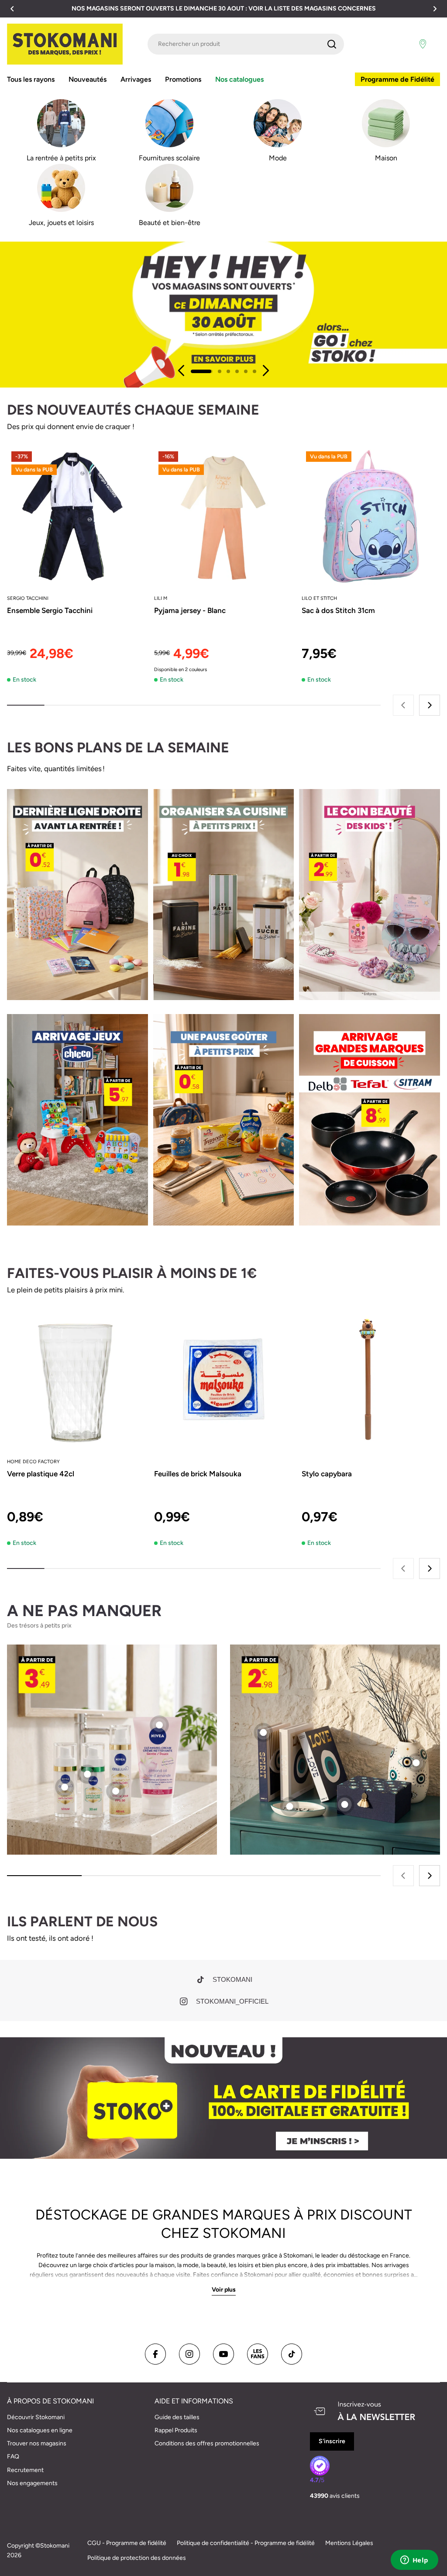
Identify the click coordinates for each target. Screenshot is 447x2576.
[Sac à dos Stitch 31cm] (371, 516)
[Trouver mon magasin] (423, 44)
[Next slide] (265, 370)
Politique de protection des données (137, 2558)
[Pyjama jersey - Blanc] (223, 516)
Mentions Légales (349, 2543)
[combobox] (246, 44)
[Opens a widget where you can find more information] (414, 2561)
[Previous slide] (182, 370)
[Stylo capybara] (371, 1380)
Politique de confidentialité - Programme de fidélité (246, 2543)
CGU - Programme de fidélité (127, 2543)
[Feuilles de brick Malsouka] (223, 1380)
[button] (12, 9)
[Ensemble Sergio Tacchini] (76, 516)
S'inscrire (332, 2441)
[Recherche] (332, 44)
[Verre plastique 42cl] (76, 1380)
